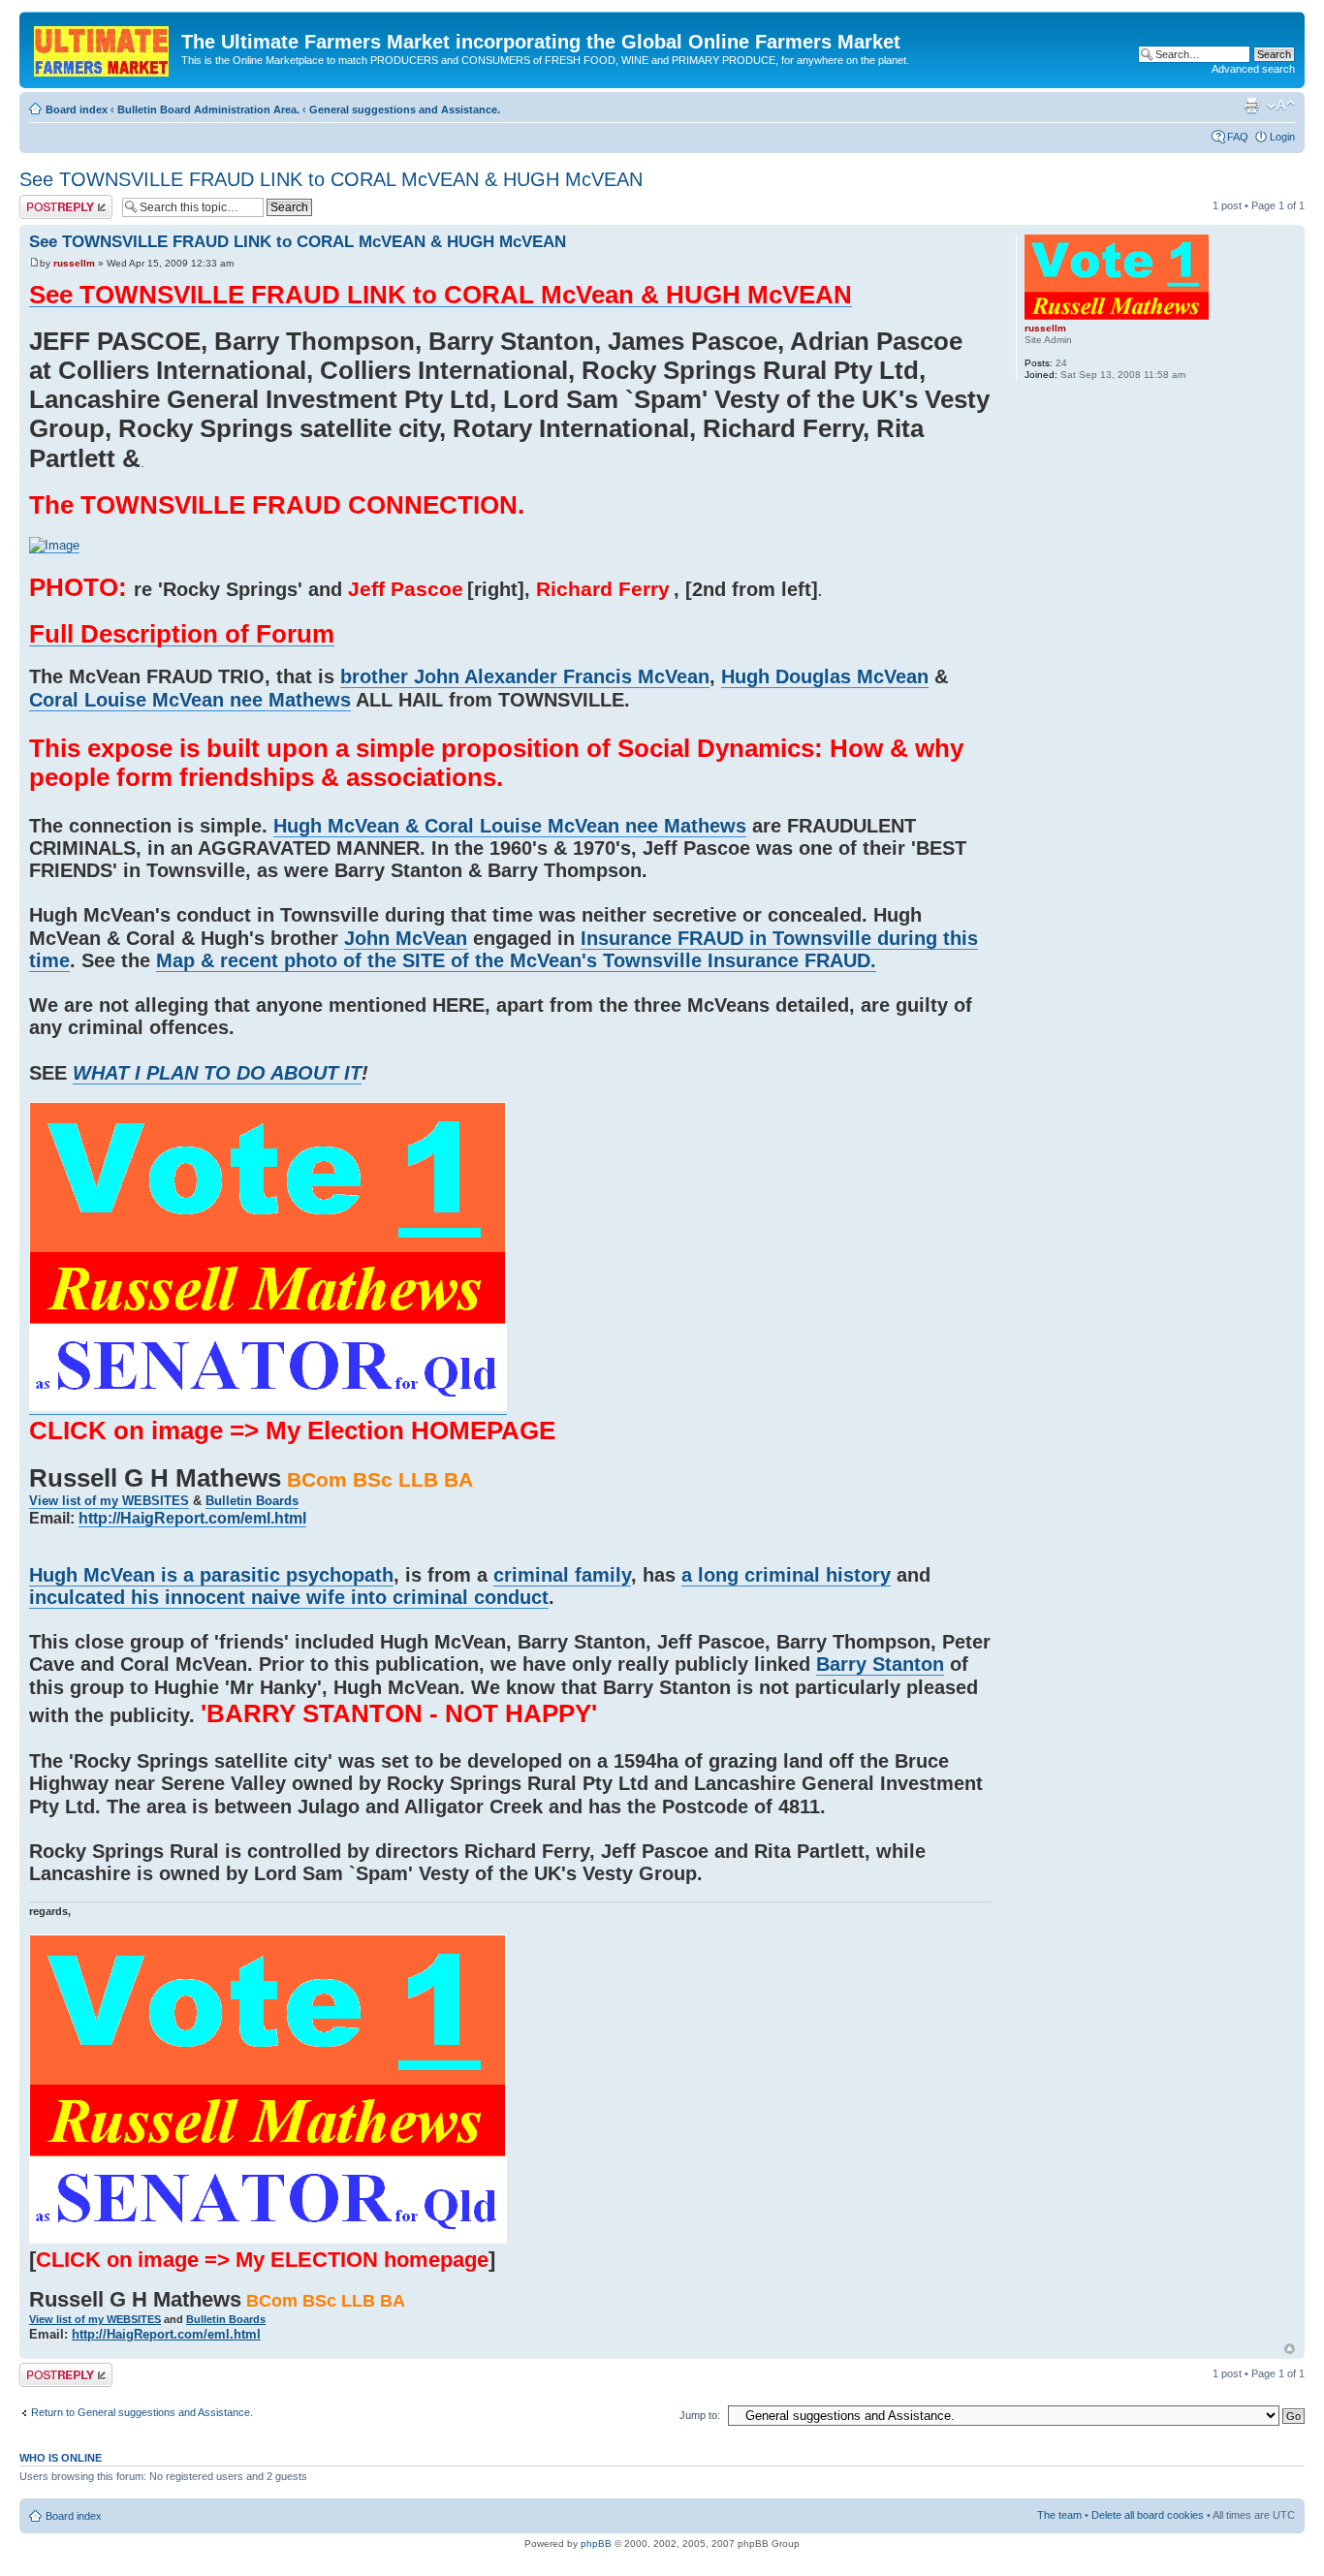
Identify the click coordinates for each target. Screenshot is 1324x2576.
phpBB (596, 2544)
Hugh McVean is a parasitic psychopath (211, 1575)
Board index (77, 110)
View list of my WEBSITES (109, 1501)
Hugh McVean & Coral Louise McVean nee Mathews (510, 826)
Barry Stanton (880, 1664)
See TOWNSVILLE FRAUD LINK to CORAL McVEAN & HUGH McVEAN (331, 179)
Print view (1251, 106)
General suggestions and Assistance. (405, 110)
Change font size (1281, 106)
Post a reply (47, 201)
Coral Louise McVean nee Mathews (190, 700)
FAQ (1238, 137)
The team (1059, 2515)
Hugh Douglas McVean (825, 676)
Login (1282, 137)
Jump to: (700, 2415)
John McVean (406, 938)
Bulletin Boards (252, 1501)
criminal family (562, 1575)
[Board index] (103, 47)
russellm (74, 263)
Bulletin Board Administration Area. (208, 110)
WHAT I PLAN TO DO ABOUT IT (217, 1073)
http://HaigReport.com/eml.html (192, 1518)
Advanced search (1253, 69)
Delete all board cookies (1148, 2515)
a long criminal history (786, 1575)
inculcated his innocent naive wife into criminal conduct (289, 1597)
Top (1290, 2349)
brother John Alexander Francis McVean (525, 676)
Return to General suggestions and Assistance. (142, 2412)
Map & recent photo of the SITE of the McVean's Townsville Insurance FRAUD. (516, 960)
